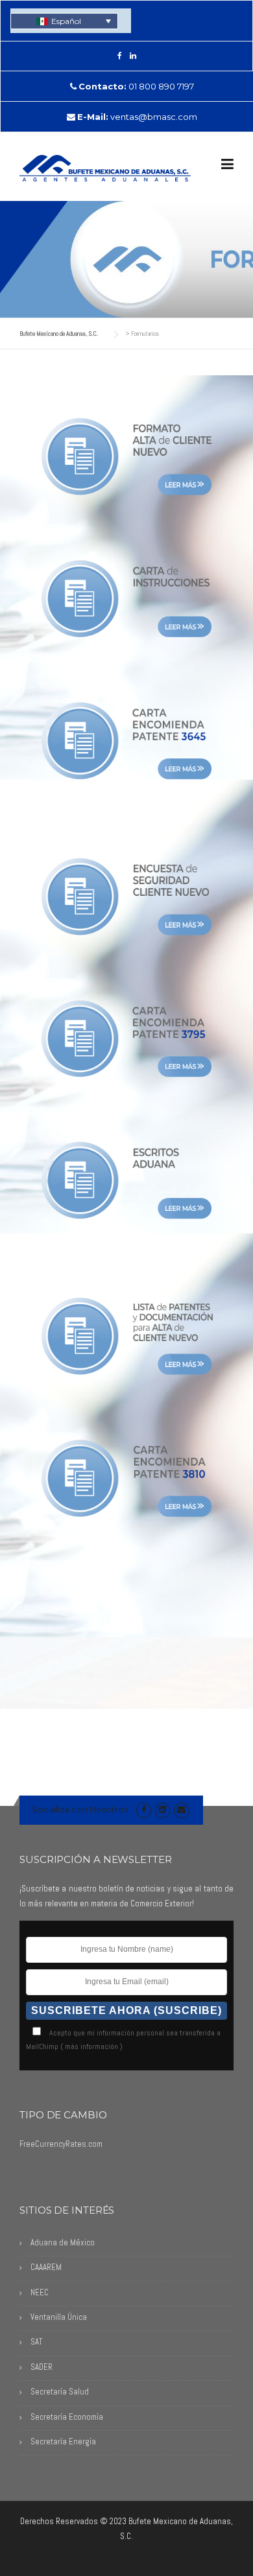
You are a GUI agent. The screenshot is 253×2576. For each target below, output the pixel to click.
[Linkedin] (163, 1809)
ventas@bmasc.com (154, 117)
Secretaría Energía (63, 2441)
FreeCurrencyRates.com (61, 2144)
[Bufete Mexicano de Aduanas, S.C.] (105, 167)
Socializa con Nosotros (80, 1809)
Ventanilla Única (59, 2317)
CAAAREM (46, 2267)
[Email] (181, 1809)
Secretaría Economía (67, 2417)
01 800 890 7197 (161, 86)
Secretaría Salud (60, 2392)
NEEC (40, 2292)
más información (91, 2046)
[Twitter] (133, 55)
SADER (42, 2367)
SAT (36, 2342)
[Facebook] (120, 55)
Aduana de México (63, 2242)
